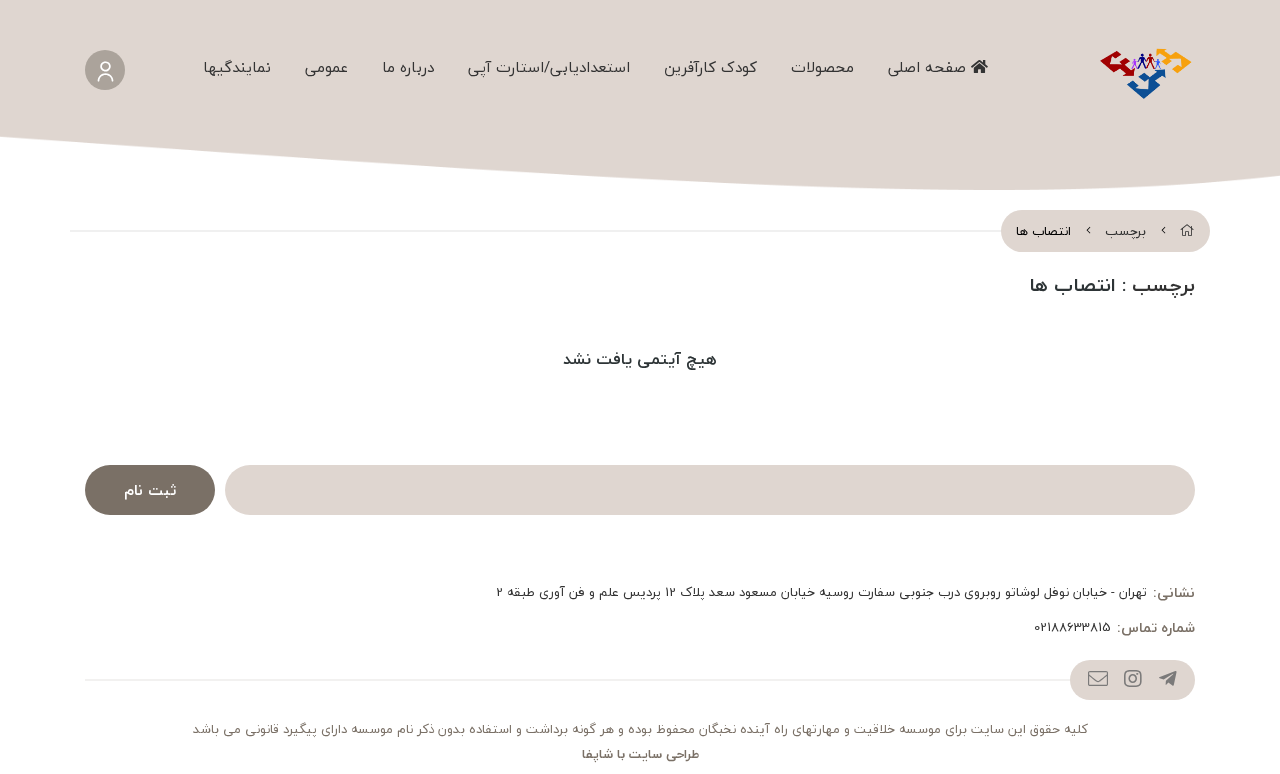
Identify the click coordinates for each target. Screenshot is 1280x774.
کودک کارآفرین (710, 67)
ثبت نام (150, 490)
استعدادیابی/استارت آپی (549, 67)
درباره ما (408, 67)
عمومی (326, 67)
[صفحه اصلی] (1187, 231)
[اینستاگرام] (1132, 680)
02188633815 (1072, 628)
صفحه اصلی (929, 67)
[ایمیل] (1097, 680)
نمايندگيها (237, 67)
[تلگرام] (1167, 680)
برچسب (1125, 231)
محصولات (822, 67)
